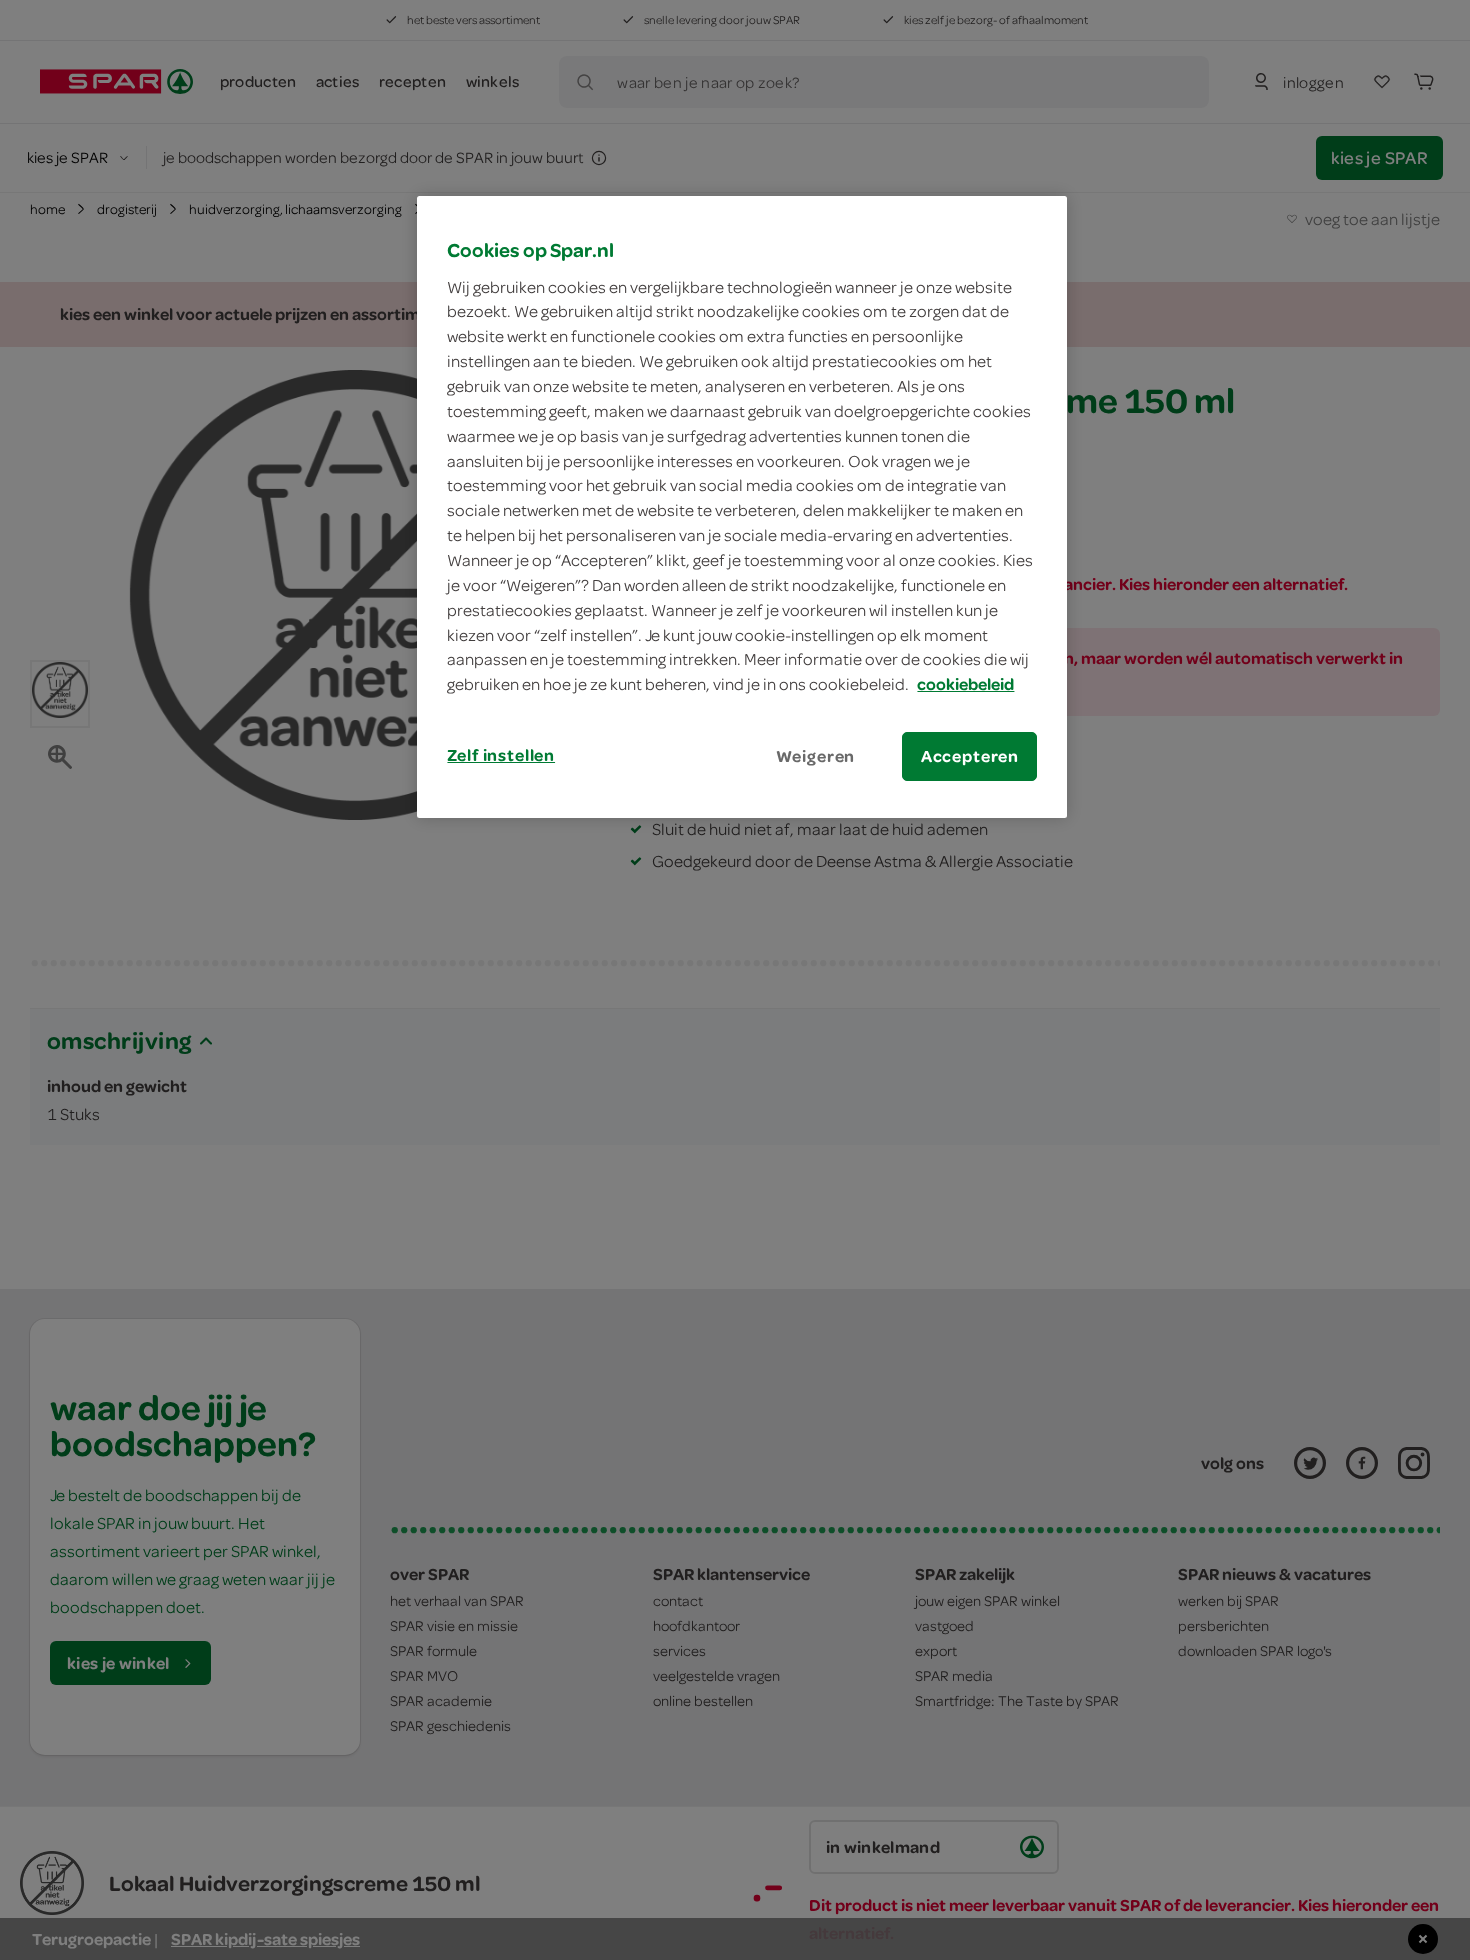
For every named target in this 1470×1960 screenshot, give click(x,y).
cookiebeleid (965, 684)
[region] (742, 507)
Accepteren (970, 756)
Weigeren (816, 756)
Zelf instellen (501, 755)
